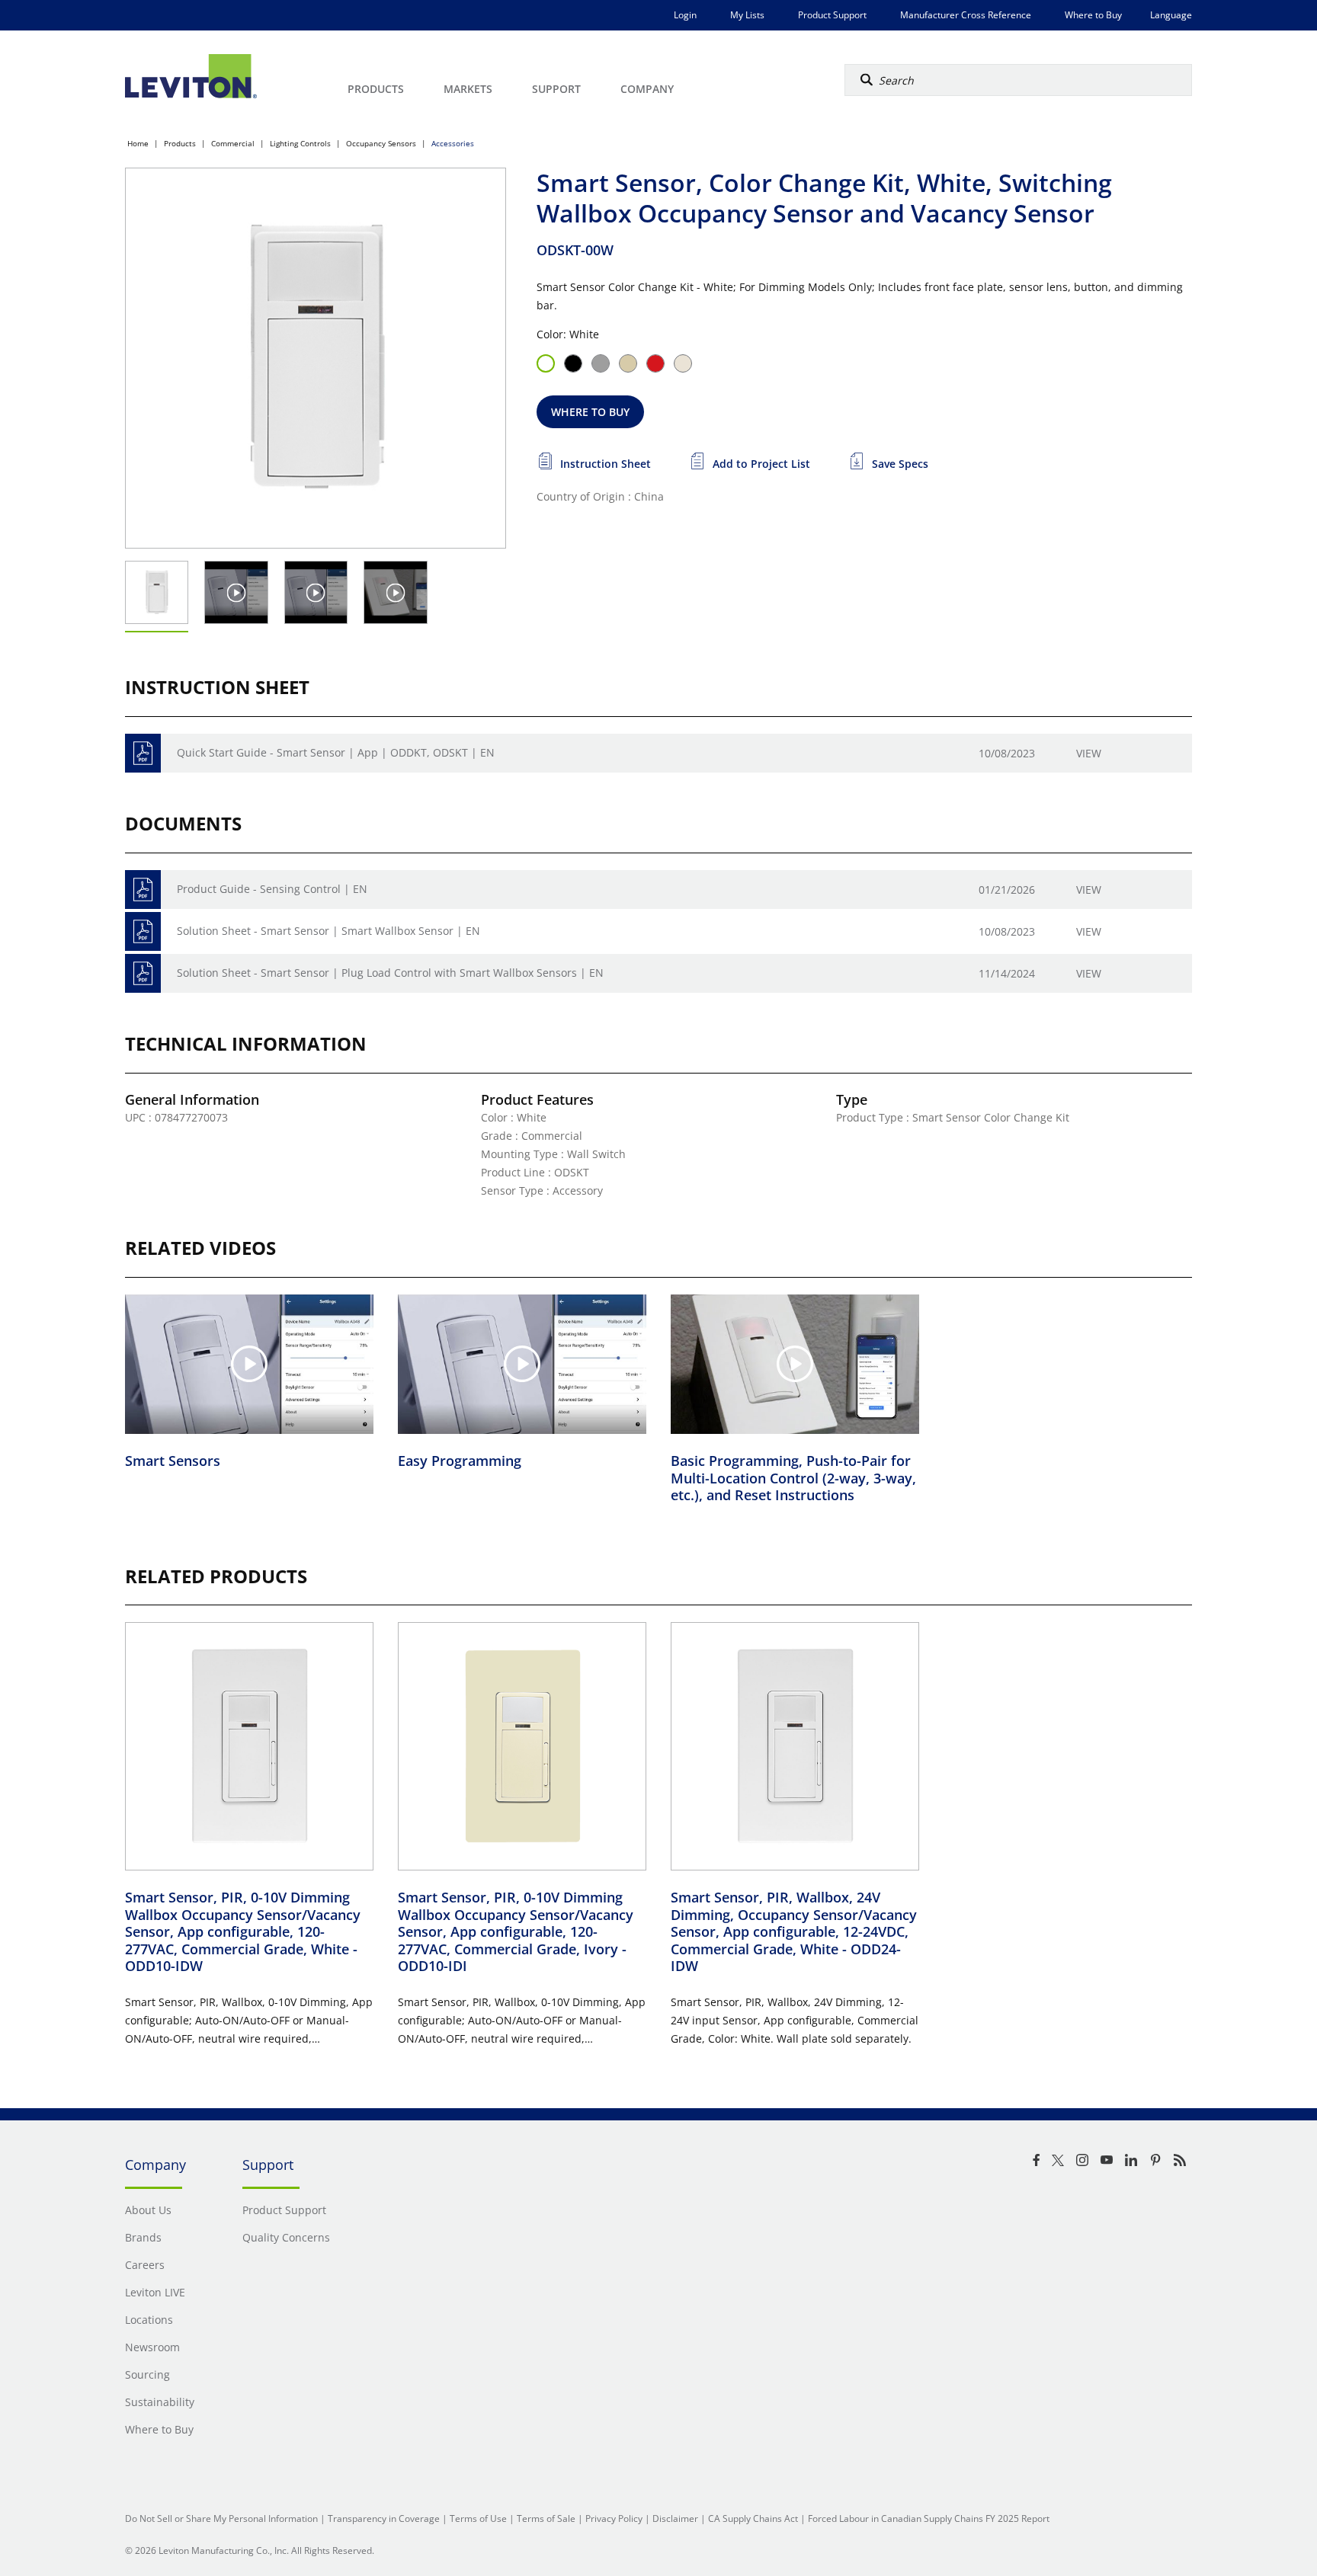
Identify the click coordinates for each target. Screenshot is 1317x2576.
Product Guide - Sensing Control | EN (272, 889)
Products (180, 143)
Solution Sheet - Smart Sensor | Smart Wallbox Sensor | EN (328, 931)
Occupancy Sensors (381, 143)
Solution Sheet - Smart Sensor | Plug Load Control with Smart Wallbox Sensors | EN (390, 973)
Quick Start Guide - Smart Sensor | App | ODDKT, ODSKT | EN (336, 752)
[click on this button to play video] (237, 592)
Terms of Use (478, 2518)
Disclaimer (675, 2518)
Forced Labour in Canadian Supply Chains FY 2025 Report (929, 2518)
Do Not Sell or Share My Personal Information (221, 2518)
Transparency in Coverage (384, 2518)
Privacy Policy (614, 2518)
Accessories (453, 143)
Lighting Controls (300, 143)
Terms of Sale (546, 2518)
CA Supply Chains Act (753, 2518)
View (1089, 753)
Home (138, 143)
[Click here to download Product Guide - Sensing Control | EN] (143, 890)
